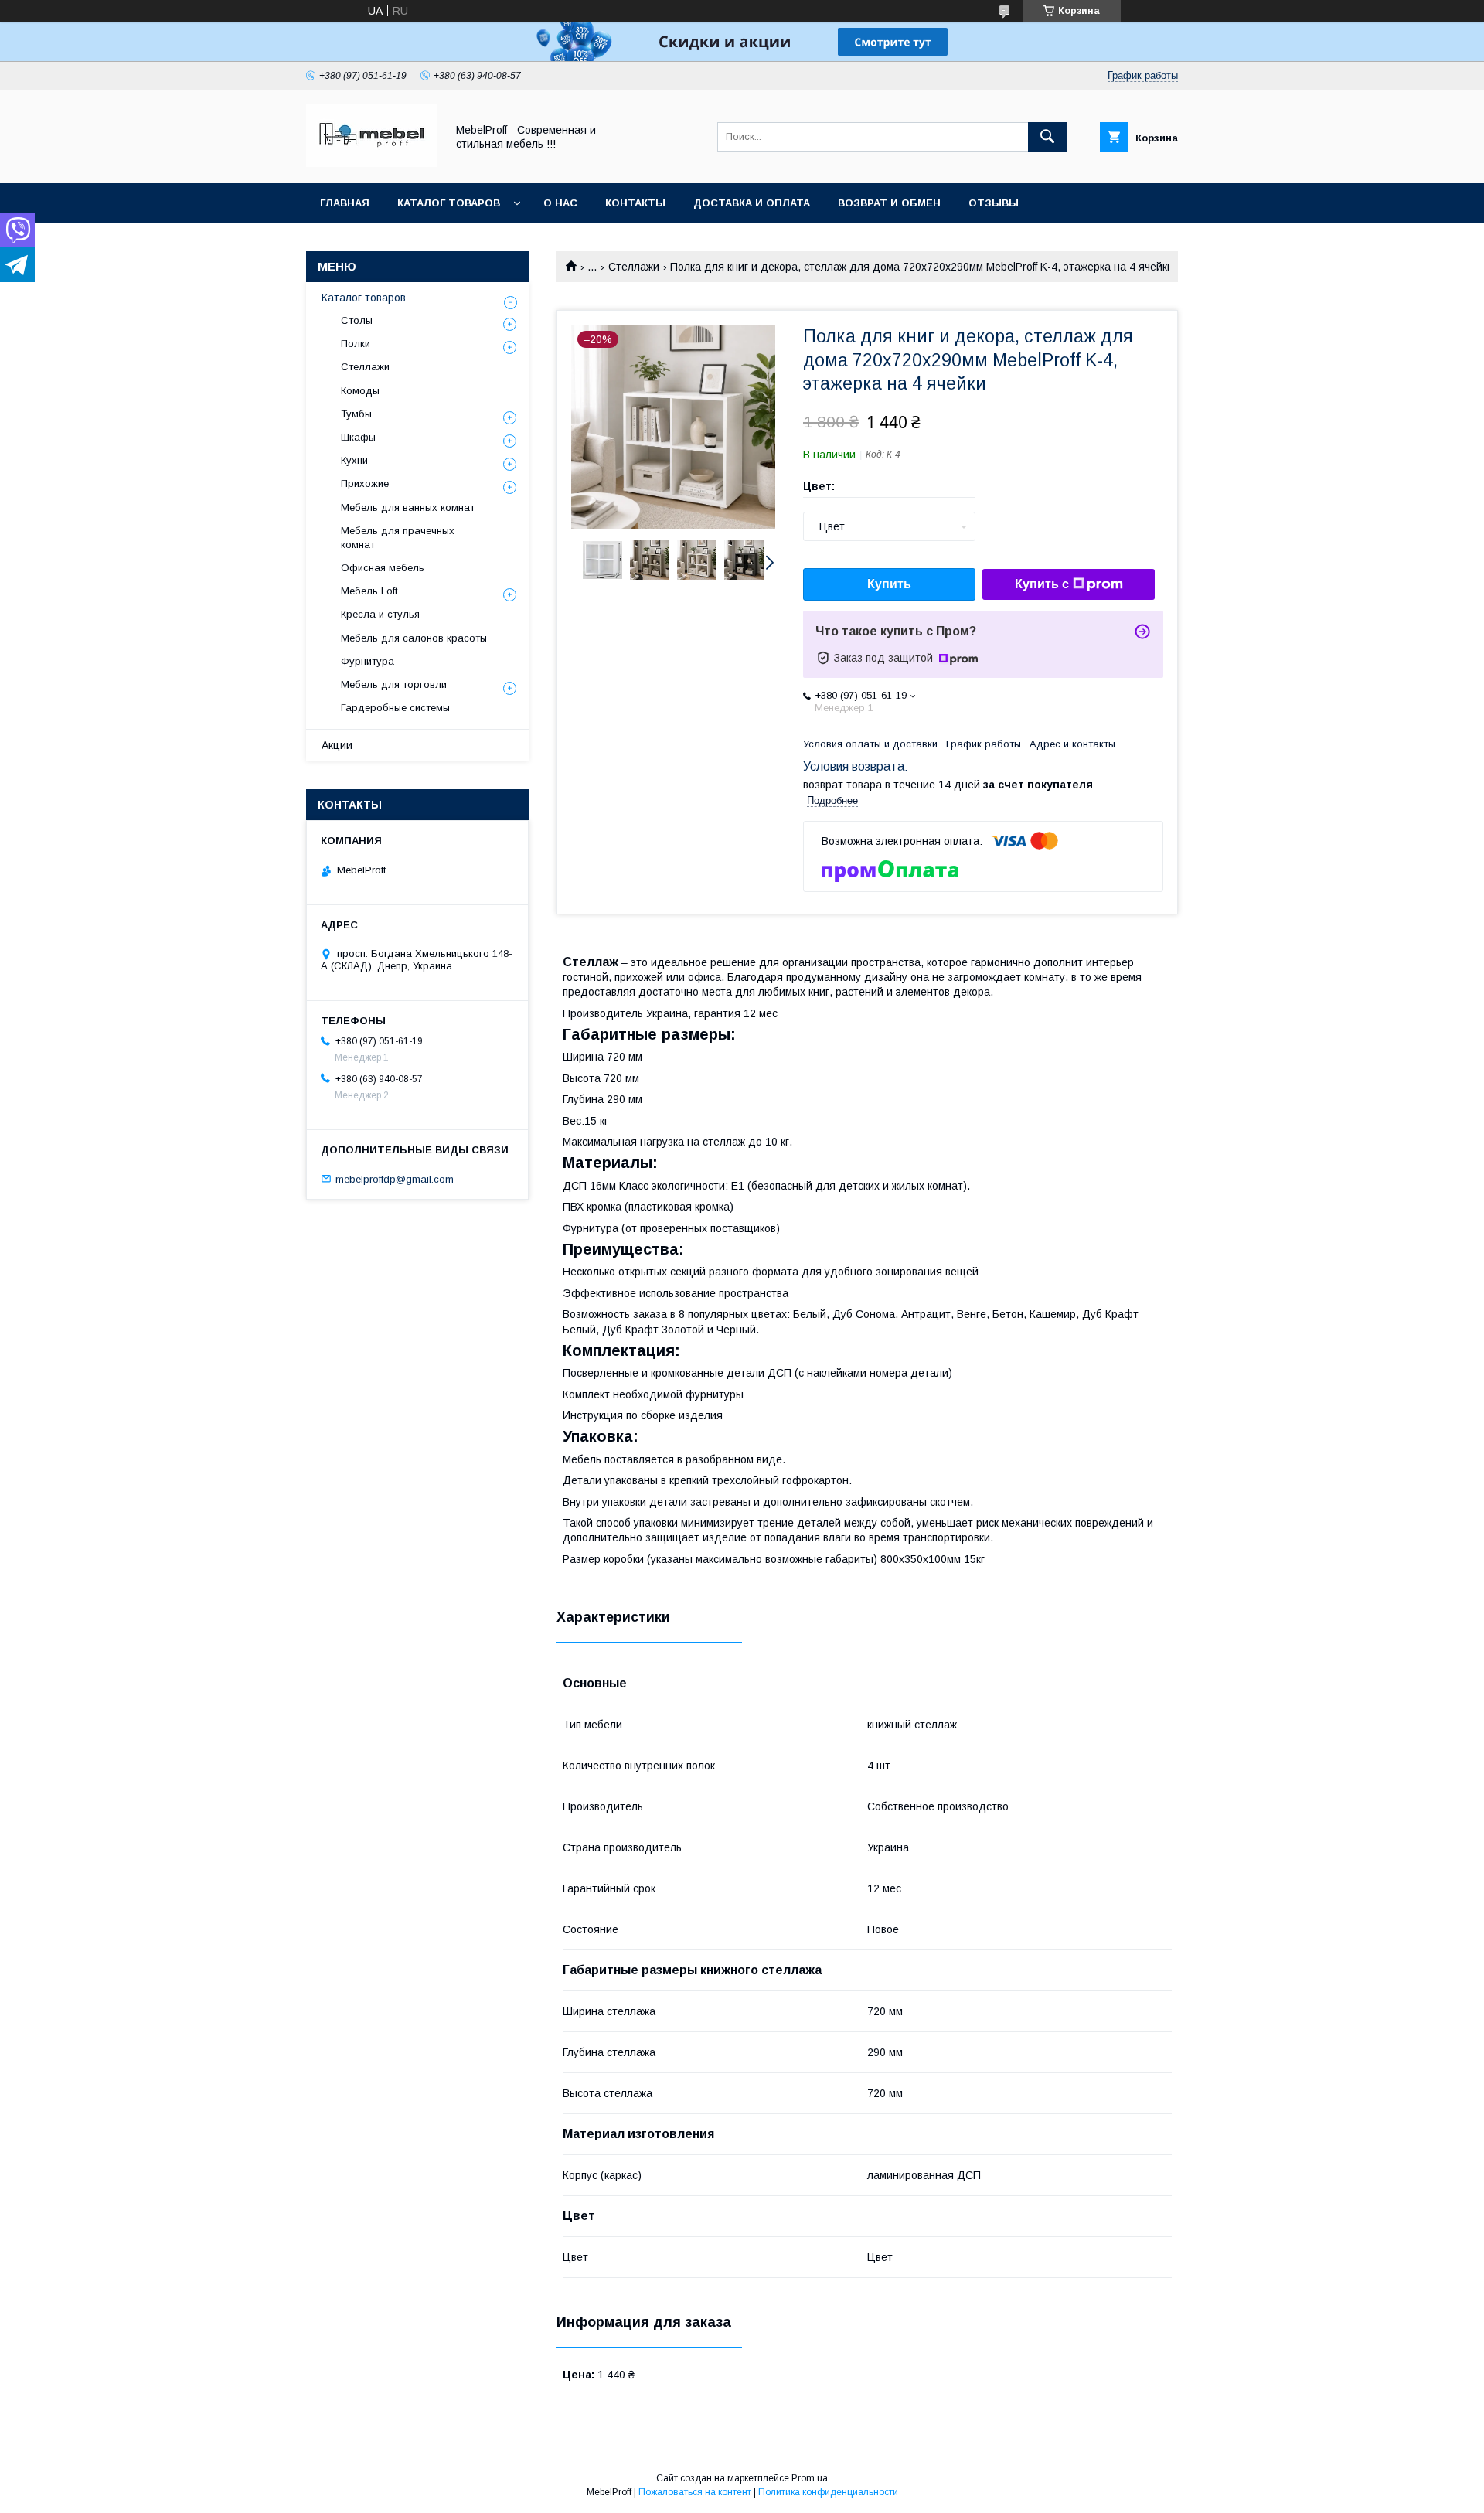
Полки (356, 344)
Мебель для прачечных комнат (398, 538)
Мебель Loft (369, 591)
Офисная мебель (383, 568)
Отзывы (994, 203)
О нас (560, 203)
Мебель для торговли (394, 684)
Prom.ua (810, 2478)
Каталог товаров (449, 203)
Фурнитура (368, 661)
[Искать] (1047, 137)
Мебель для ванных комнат (408, 507)
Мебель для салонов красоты (414, 638)
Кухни (354, 460)
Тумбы (356, 414)
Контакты (635, 203)
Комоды (360, 391)
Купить (889, 584)
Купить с (1042, 584)
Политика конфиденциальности (828, 2492)
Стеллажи (634, 267)
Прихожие (365, 484)
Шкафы (358, 437)
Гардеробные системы (395, 708)
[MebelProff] (372, 163)
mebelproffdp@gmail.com (395, 1178)
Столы (357, 320)
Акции (337, 745)
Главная (345, 203)
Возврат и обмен (889, 203)
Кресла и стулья (380, 614)
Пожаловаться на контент (695, 2492)
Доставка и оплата (752, 203)
